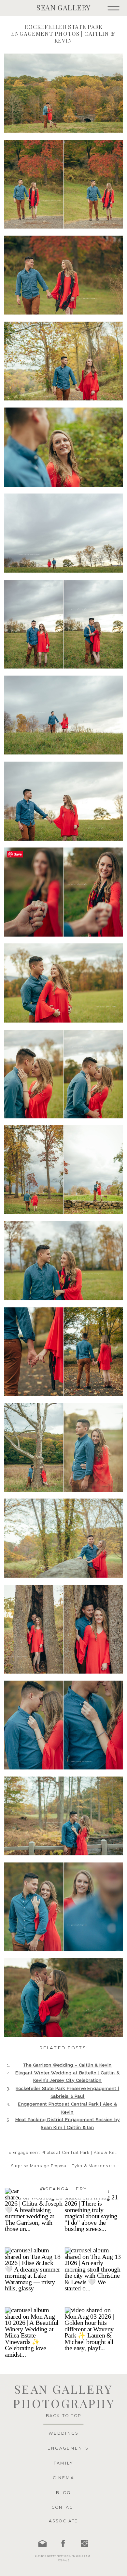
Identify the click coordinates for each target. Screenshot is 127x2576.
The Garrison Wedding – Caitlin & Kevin (68, 2065)
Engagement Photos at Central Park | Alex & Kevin (67, 2152)
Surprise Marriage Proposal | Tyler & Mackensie (62, 2166)
